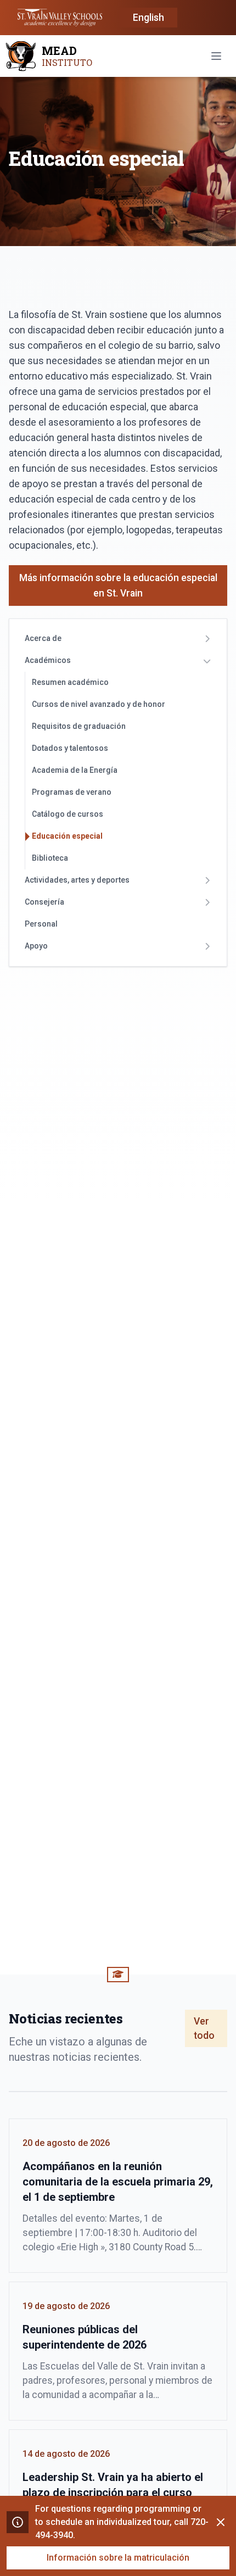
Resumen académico (70, 682)
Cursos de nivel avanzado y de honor (99, 704)
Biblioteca (50, 858)
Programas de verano (72, 792)
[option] (148, 18)
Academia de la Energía (75, 770)
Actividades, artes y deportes (77, 880)
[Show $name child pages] (207, 639)
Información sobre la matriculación (118, 2558)
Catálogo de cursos (68, 814)
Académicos (48, 660)
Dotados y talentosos (70, 748)
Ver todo (204, 2028)
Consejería (44, 902)
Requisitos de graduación (79, 726)
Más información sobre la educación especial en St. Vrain (118, 586)
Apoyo (36, 946)
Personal (41, 924)
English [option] (148, 18)
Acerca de (43, 638)
